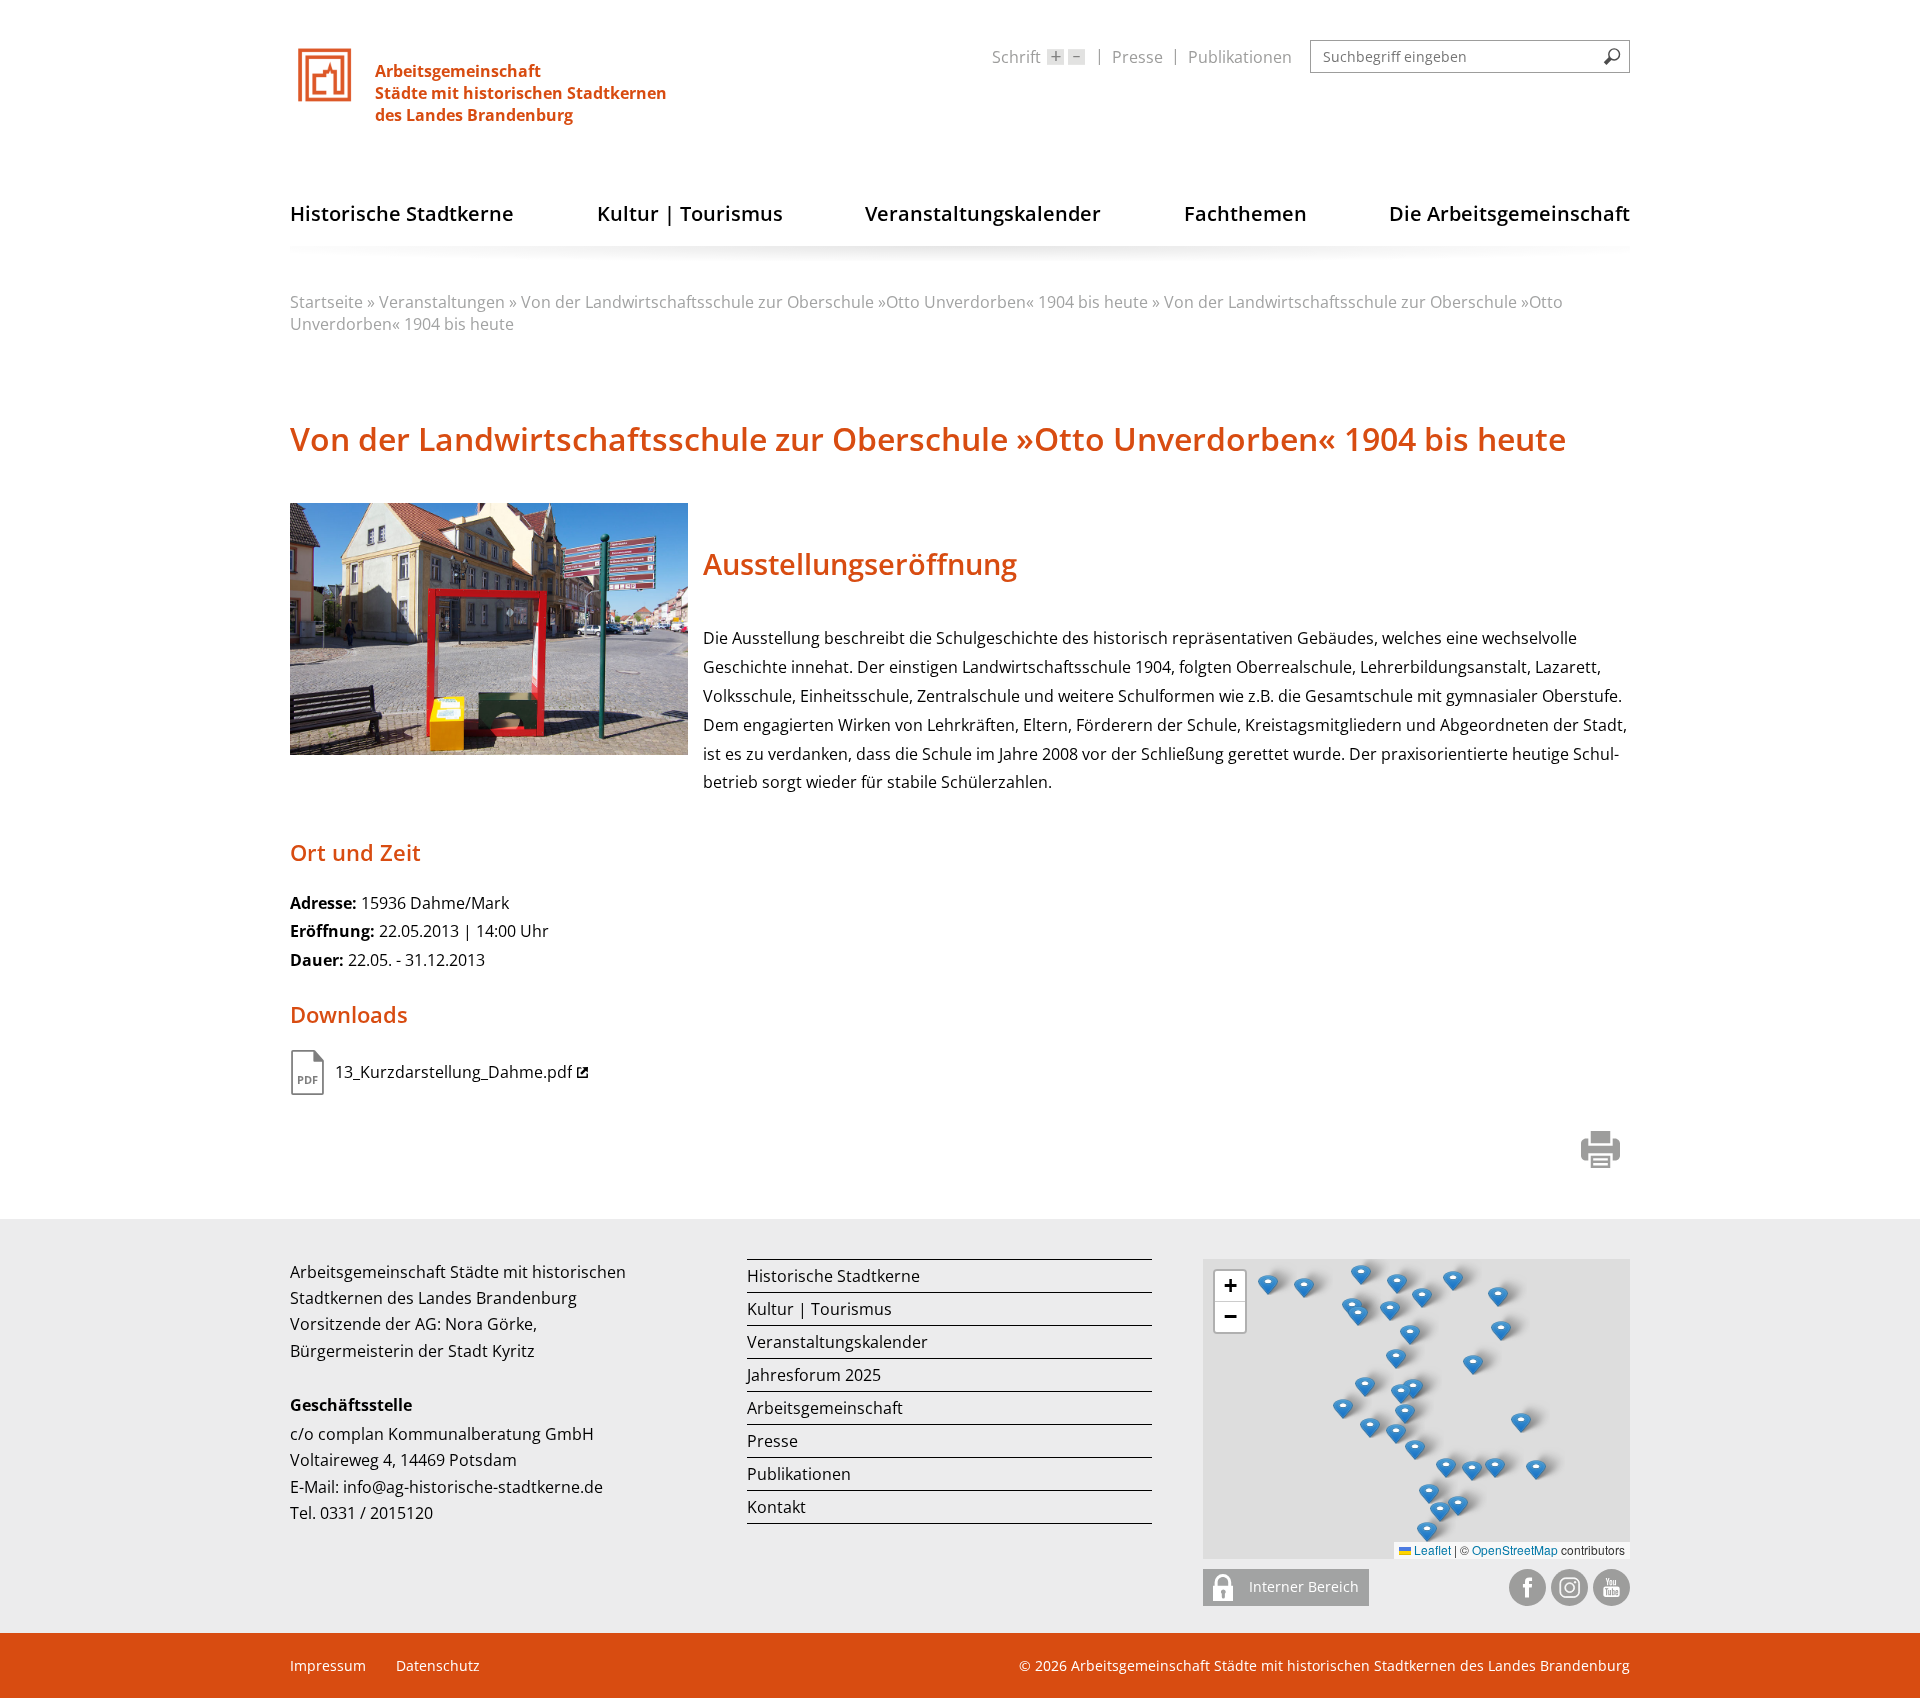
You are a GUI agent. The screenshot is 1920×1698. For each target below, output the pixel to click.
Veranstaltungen (442, 302)
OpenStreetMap (1515, 1549)
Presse (1137, 57)
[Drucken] (1600, 1151)
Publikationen (1240, 57)
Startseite (326, 302)
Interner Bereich (1302, 1586)
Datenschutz (438, 1665)
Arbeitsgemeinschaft (825, 1408)
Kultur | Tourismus (819, 1309)
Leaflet (1431, 1549)
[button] (1473, 1365)
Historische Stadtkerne (833, 1276)
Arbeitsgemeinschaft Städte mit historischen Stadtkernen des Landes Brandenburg (1350, 1665)
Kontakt (776, 1507)
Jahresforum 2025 (814, 1375)
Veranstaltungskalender (837, 1342)
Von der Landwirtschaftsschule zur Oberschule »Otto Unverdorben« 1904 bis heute (834, 302)
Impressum (328, 1665)
